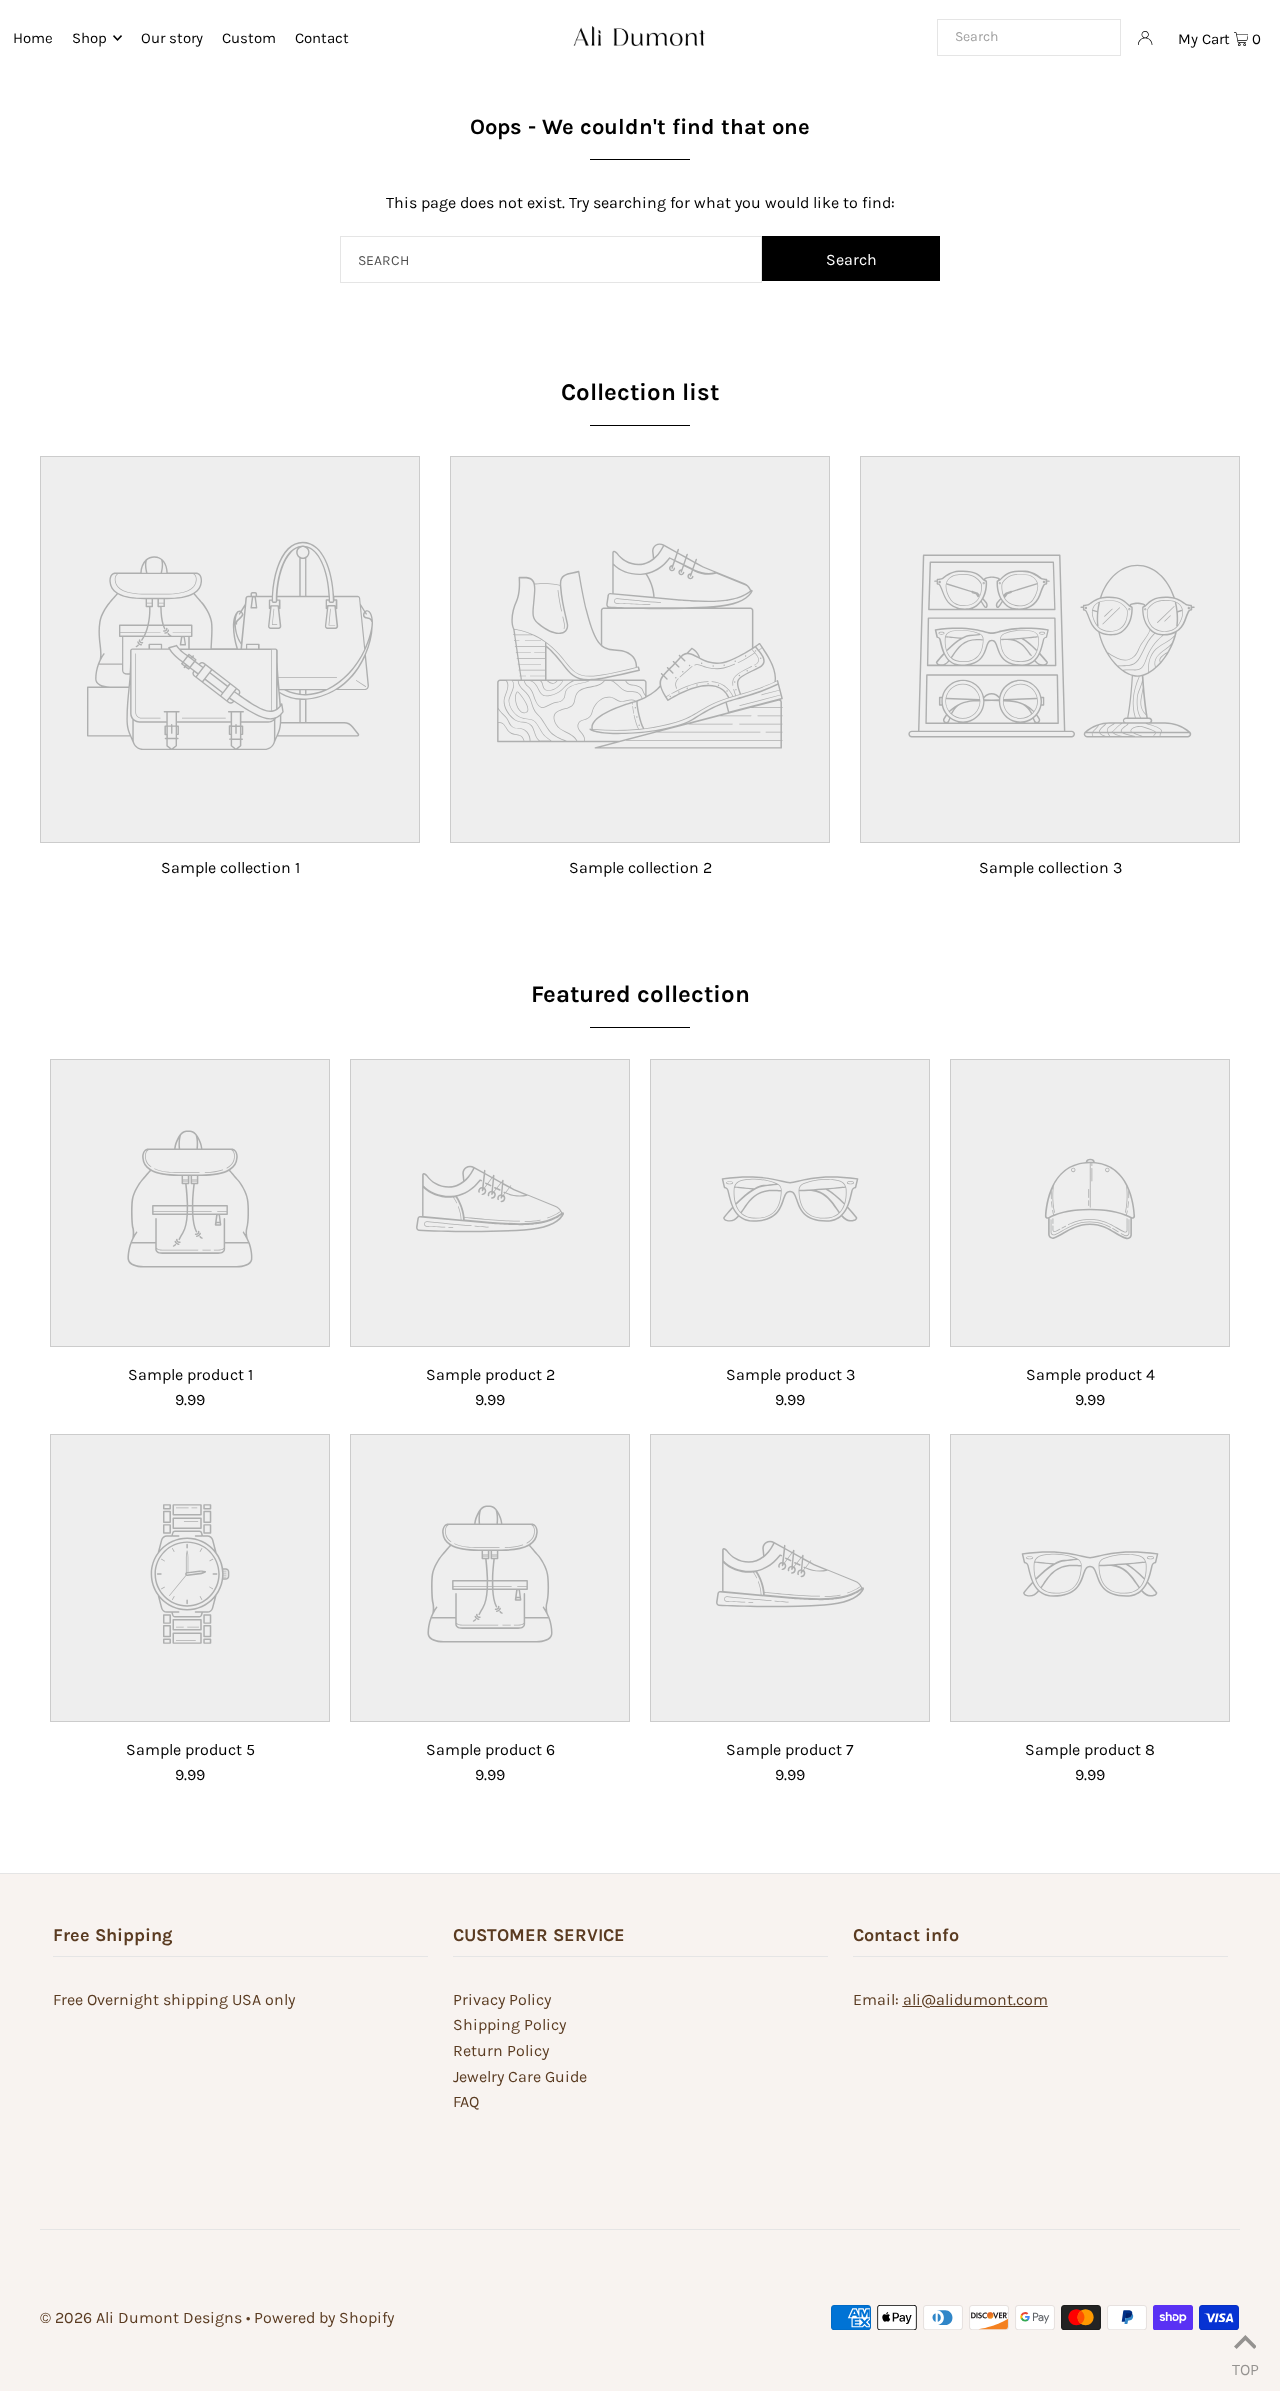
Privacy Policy (502, 1999)
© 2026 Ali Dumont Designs (141, 2317)
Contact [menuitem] (322, 38)
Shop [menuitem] (89, 38)
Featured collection (640, 994)
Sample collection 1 (230, 867)
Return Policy (501, 2050)
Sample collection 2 (640, 867)
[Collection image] (230, 827)
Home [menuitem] (33, 38)
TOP (1245, 2365)
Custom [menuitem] (249, 38)
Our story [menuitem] (172, 38)
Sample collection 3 (1050, 867)
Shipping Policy (509, 2024)
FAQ (466, 2101)
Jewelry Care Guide (520, 2076)
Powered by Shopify (324, 2317)
